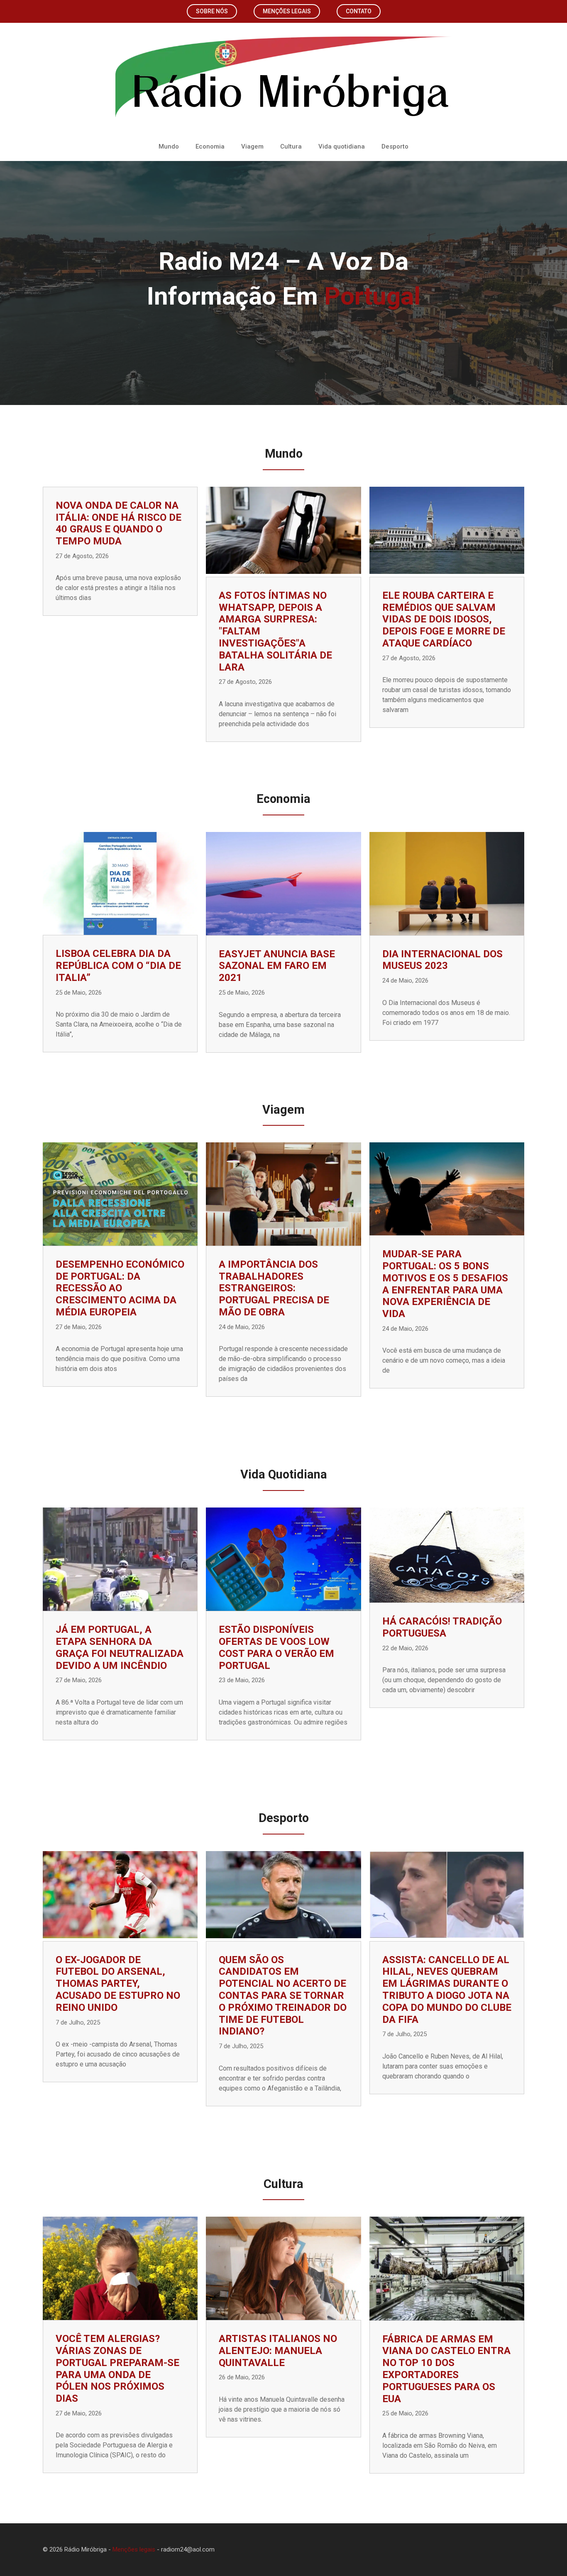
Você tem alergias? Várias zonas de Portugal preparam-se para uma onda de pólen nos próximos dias (117, 2369)
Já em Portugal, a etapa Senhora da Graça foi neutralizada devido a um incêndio (120, 1647)
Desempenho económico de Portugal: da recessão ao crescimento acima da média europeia (120, 1288)
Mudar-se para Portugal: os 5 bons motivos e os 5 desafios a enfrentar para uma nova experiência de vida (445, 1284)
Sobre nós (212, 11)
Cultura (291, 146)
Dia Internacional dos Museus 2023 (442, 960)
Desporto (395, 146)
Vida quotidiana (342, 146)
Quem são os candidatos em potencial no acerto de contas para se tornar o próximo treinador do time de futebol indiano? (283, 1996)
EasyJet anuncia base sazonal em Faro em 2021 (277, 966)
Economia (210, 146)
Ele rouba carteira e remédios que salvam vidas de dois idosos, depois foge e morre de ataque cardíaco (444, 619)
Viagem (252, 146)
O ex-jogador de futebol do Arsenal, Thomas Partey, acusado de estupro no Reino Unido (118, 1984)
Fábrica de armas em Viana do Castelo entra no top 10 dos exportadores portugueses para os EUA (446, 2369)
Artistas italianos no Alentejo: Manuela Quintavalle (278, 2351)
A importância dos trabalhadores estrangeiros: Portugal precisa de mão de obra (274, 1288)
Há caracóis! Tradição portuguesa (442, 1627)
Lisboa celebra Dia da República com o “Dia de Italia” (118, 966)
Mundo (169, 146)
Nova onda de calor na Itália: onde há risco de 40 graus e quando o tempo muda (119, 523)
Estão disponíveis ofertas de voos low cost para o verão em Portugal (276, 1647)
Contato (359, 11)
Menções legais (287, 11)
